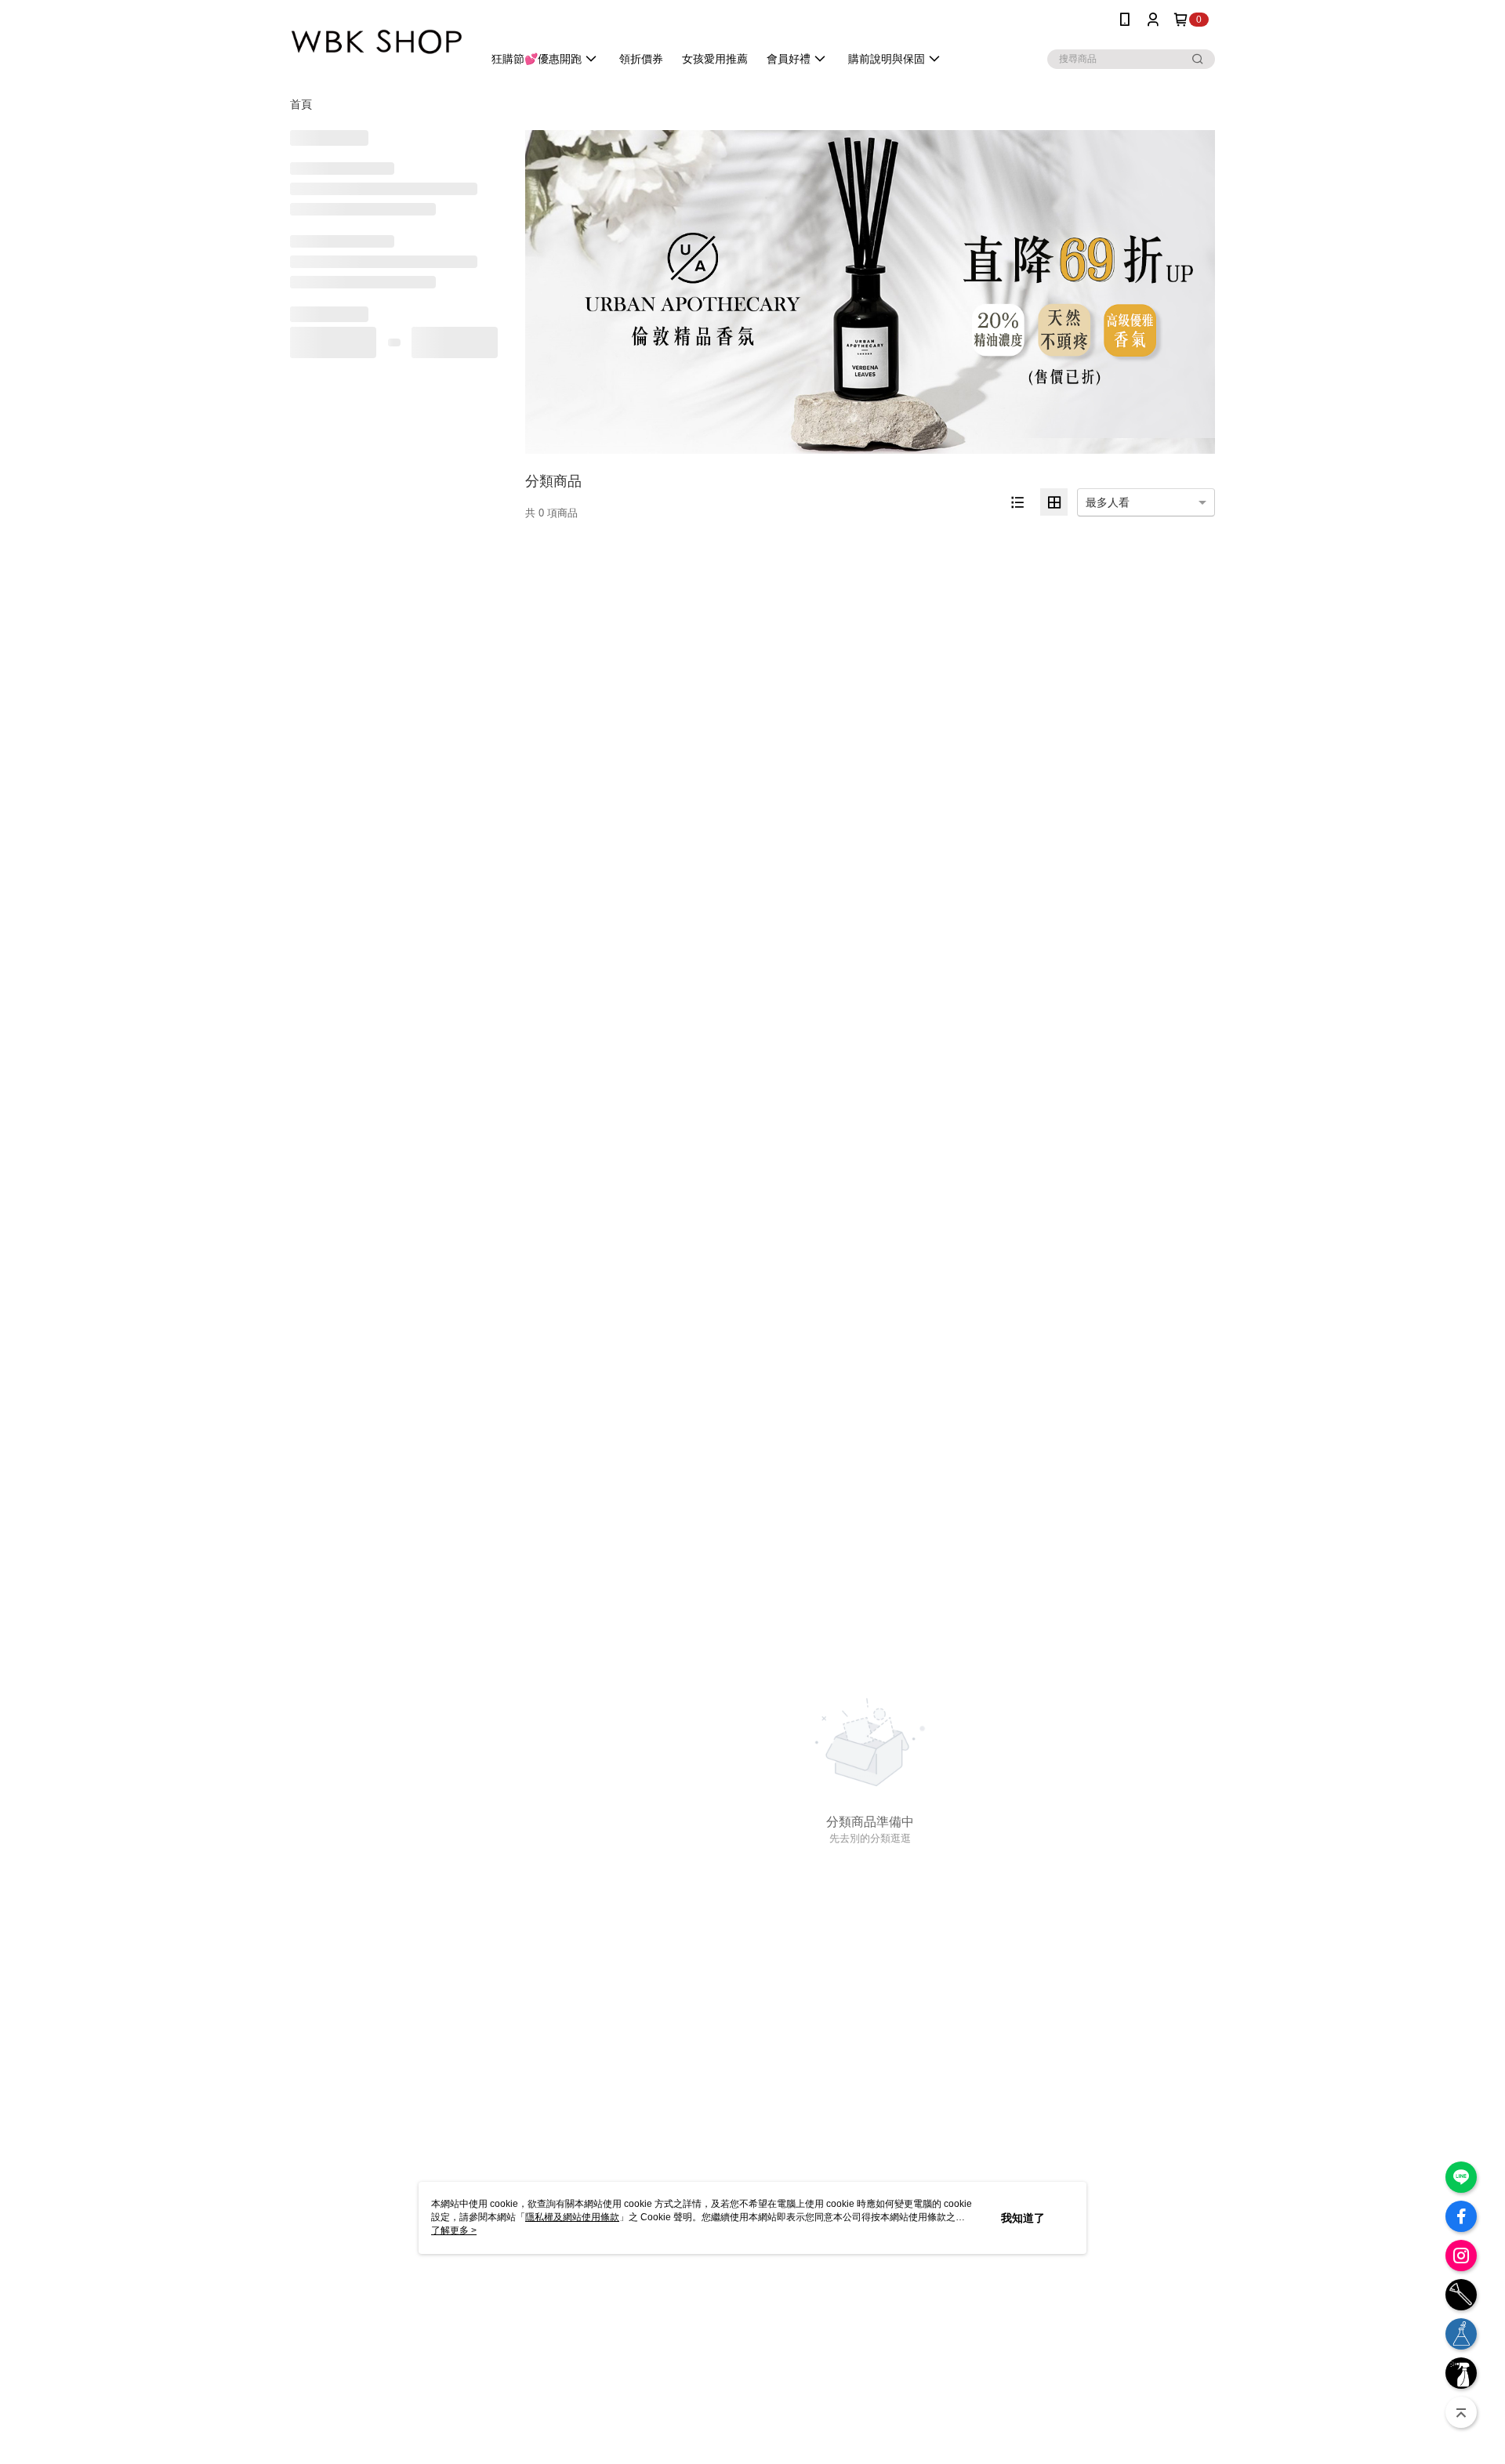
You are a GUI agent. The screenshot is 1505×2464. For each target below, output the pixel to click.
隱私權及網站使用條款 (572, 2217)
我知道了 (1023, 2218)
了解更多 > (454, 2230)
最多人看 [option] (1108, 502)
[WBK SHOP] (377, 41)
